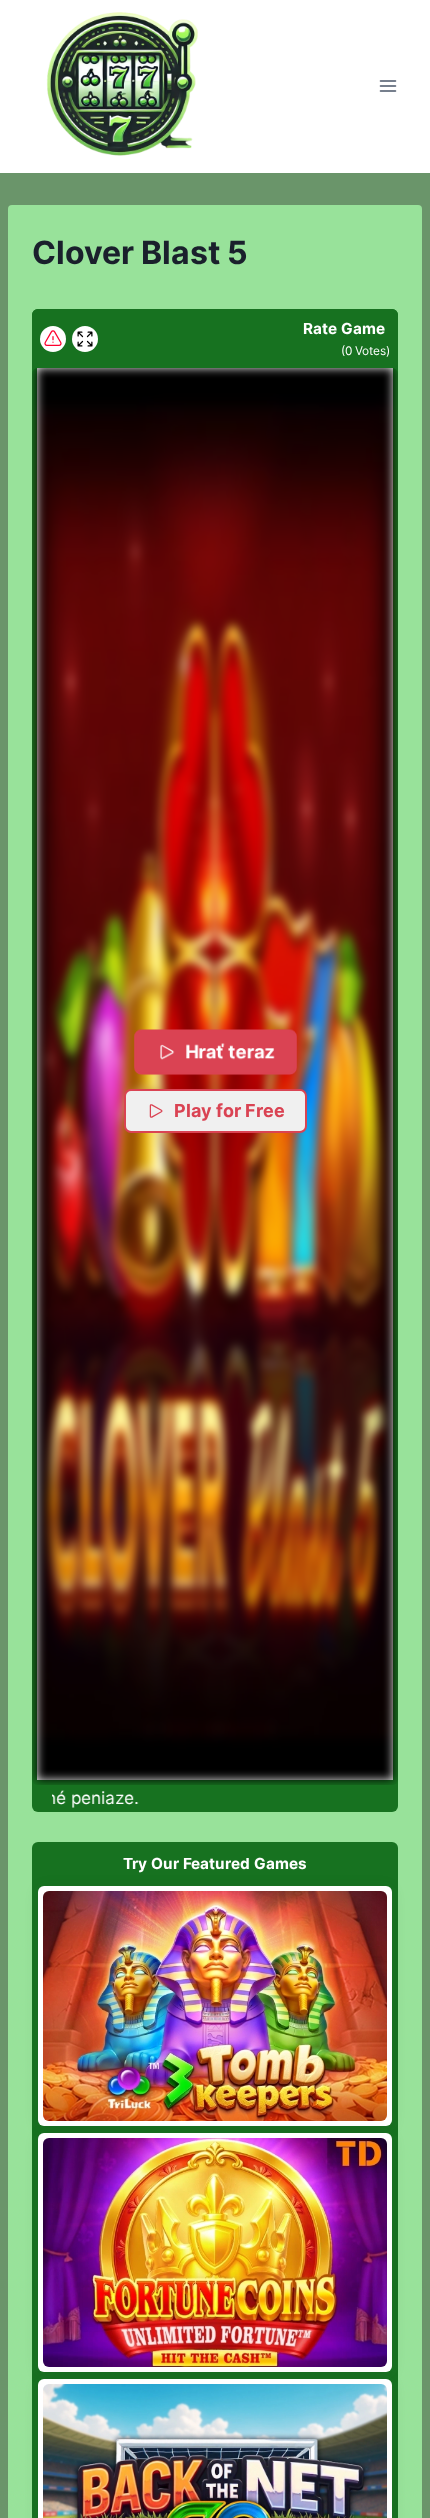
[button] (215, 1073)
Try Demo (215, 2006)
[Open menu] (387, 86)
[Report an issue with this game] (53, 339)
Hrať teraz (228, 1051)
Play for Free (229, 1110)
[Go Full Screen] (85, 339)
